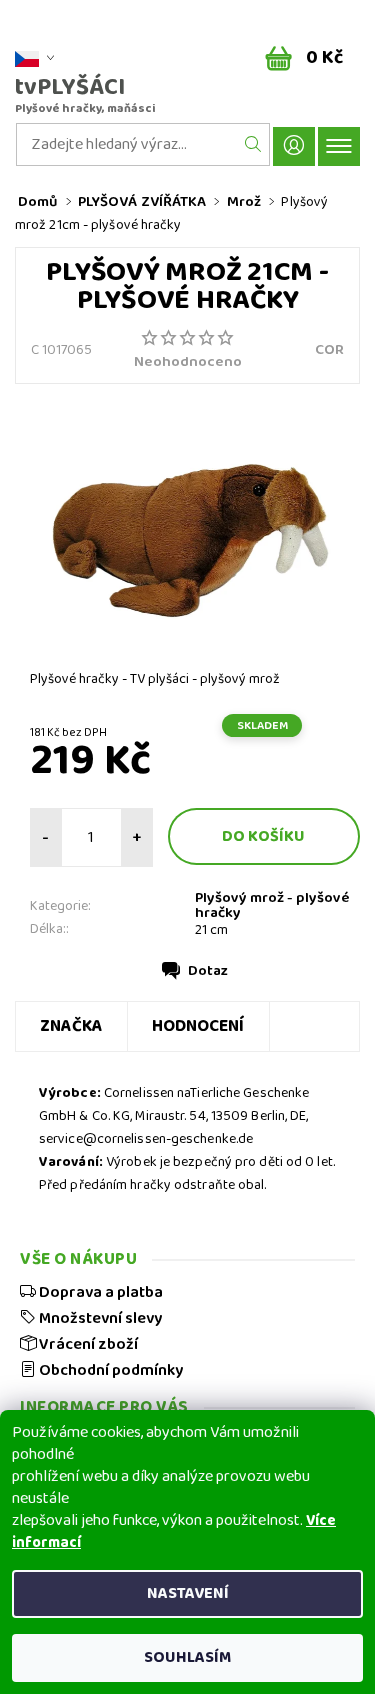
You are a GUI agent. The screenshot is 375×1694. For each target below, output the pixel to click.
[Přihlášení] (294, 146)
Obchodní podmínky (109, 1370)
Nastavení (188, 1593)
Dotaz (208, 971)
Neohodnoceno (188, 362)
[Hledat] (253, 144)
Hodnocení (198, 1026)
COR (329, 350)
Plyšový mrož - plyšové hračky (272, 905)
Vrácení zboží (87, 1344)
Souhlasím (187, 1657)
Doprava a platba (99, 1292)
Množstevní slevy (99, 1318)
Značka (71, 1026)
